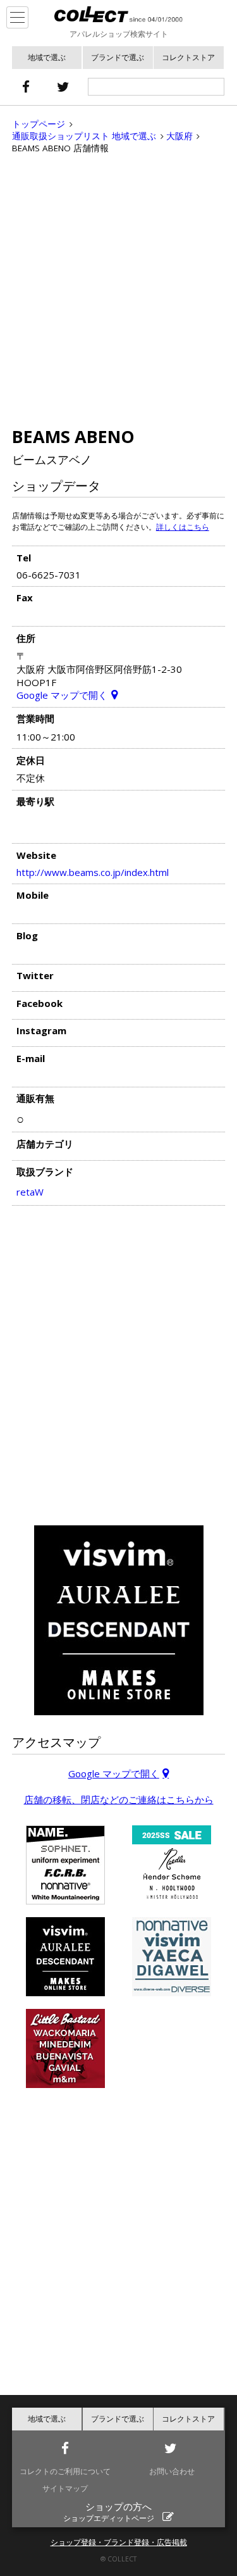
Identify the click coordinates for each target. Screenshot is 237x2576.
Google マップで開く (62, 695)
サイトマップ (65, 2488)
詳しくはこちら (183, 527)
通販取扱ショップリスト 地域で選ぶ (84, 136)
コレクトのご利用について (65, 2471)
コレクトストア (188, 57)
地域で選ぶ (47, 57)
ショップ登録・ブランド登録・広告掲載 (119, 2542)
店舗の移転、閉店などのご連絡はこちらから (119, 1799)
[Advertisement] (118, 290)
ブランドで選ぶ (118, 57)
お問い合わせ (172, 2471)
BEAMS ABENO (73, 436)
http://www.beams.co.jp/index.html (93, 872)
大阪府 (179, 136)
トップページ (39, 124)
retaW (30, 1192)
